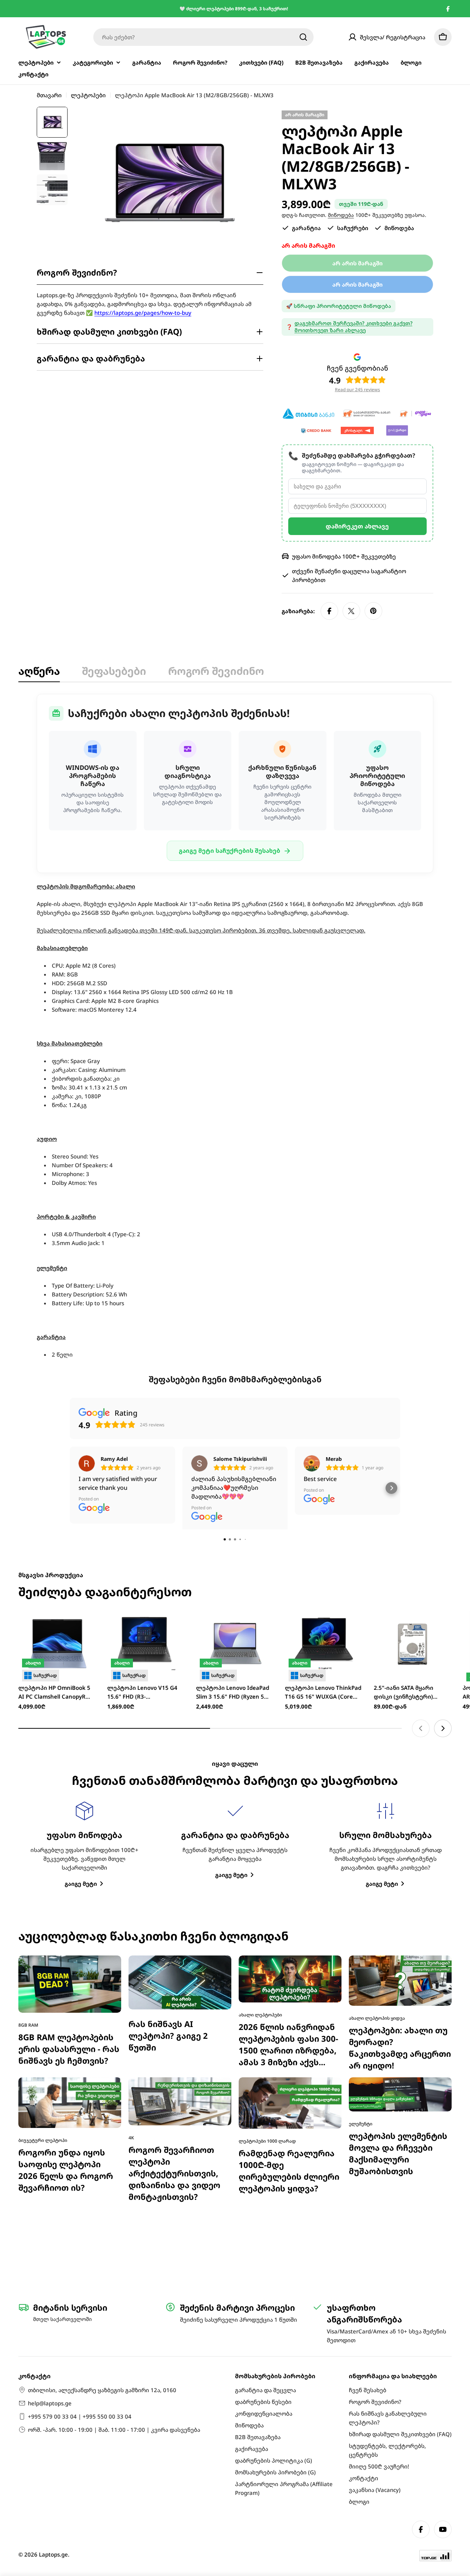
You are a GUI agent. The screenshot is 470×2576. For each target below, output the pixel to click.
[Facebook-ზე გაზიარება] (329, 611)
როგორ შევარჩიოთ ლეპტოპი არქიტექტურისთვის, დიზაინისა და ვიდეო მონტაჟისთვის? (174, 2029)
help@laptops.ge (50, 2403)
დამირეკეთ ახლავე (357, 526)
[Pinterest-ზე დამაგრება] (373, 611)
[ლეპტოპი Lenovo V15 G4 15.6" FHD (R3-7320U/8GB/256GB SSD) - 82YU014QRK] (146, 1500)
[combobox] (203, 37)
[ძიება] (303, 37)
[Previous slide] (421, 1584)
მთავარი (49, 95)
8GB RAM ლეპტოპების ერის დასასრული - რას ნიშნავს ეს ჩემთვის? (69, 1905)
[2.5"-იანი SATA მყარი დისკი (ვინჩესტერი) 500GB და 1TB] (413, 1500)
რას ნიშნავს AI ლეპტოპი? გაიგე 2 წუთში (168, 1891)
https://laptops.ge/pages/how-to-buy (143, 313)
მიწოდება (341, 215)
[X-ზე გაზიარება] (351, 611)
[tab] (39, 673)
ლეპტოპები (88, 95)
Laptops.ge (53, 2554)
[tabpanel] (235, 1027)
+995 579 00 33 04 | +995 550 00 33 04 (80, 2416)
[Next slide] (443, 1584)
